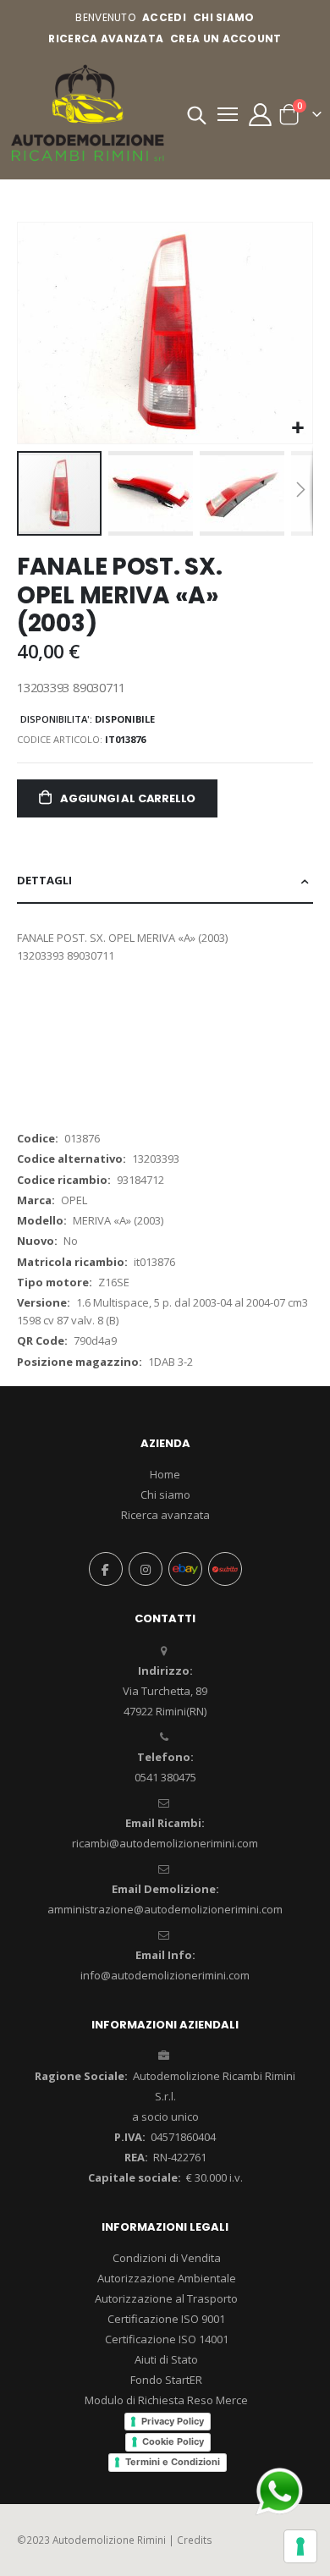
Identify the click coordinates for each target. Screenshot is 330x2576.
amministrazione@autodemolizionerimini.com (165, 1909)
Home (165, 1474)
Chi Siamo (224, 17)
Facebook (106, 1569)
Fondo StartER (166, 2380)
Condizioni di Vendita (167, 2258)
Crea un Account (226, 39)
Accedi (164, 17)
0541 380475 (165, 1777)
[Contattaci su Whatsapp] (279, 2490)
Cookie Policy (173, 2441)
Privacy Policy (173, 2421)
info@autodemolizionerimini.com (165, 1975)
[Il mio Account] (260, 115)
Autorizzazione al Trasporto (166, 2298)
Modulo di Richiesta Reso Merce (166, 2400)
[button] (297, 429)
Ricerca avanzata (106, 39)
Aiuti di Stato (166, 2359)
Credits (195, 2540)
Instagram (146, 1569)
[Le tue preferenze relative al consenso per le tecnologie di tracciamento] (300, 2546)
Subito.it (225, 1569)
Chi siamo (165, 1494)
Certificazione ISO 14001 (167, 2339)
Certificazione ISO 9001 (166, 2319)
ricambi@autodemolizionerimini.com (165, 1843)
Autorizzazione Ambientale (167, 2278)
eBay (185, 1569)
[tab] (165, 881)
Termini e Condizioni (173, 2462)
